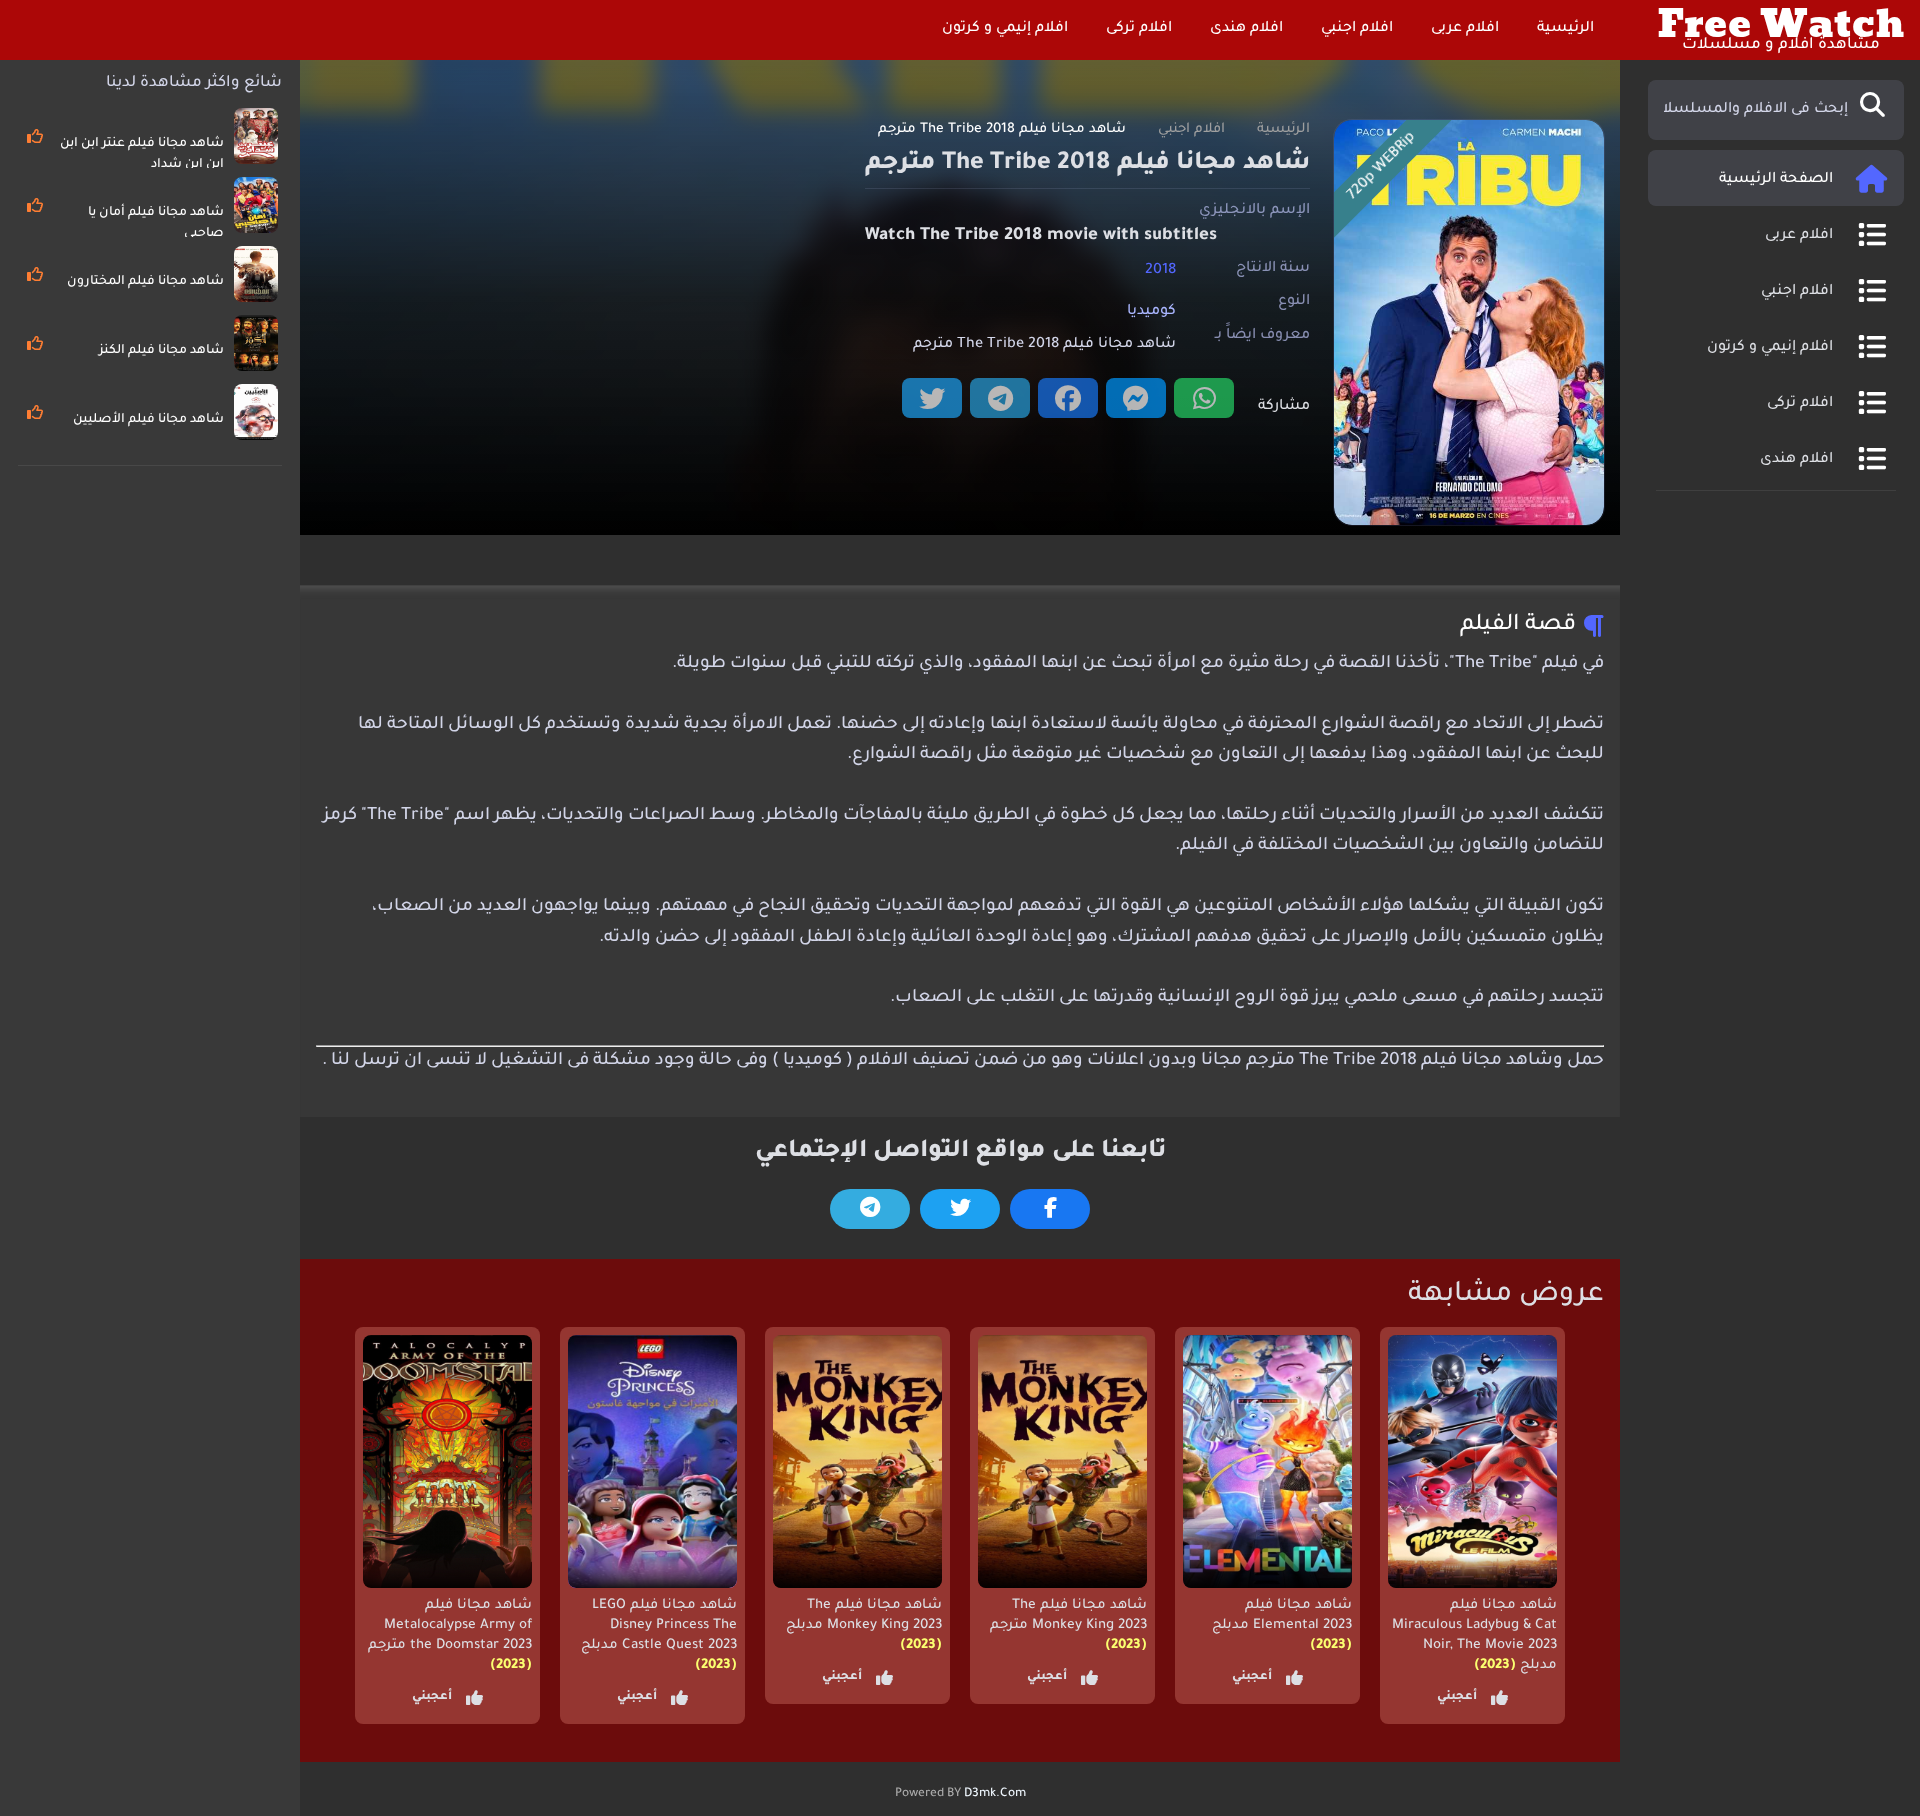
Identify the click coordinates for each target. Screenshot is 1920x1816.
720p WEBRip (1382, 167)
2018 (1160, 270)
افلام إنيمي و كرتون (1007, 29)
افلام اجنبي (1359, 29)
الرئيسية (1567, 29)
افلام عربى (1467, 29)
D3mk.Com (995, 1794)
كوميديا (1151, 312)
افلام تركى (1141, 29)
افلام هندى (1248, 29)
